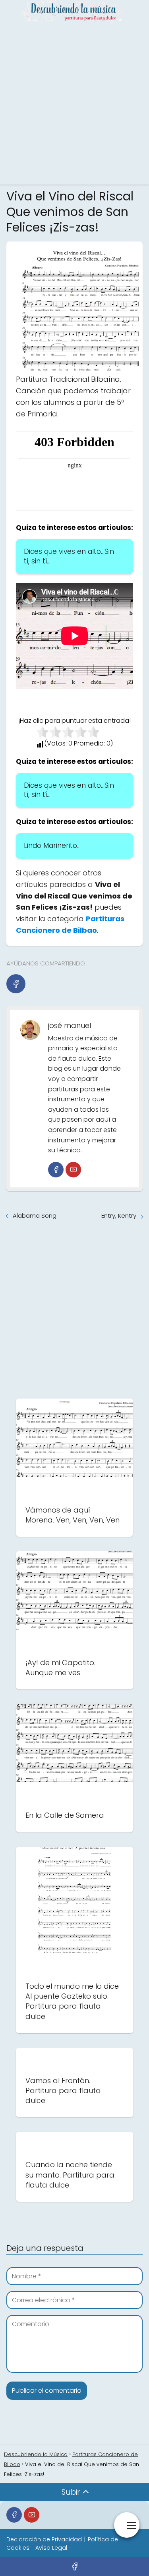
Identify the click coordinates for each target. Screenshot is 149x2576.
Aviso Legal (51, 2548)
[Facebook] (16, 984)
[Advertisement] (74, 103)
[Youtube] (73, 1170)
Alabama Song (35, 1215)
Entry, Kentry (119, 1215)
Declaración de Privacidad (44, 2539)
